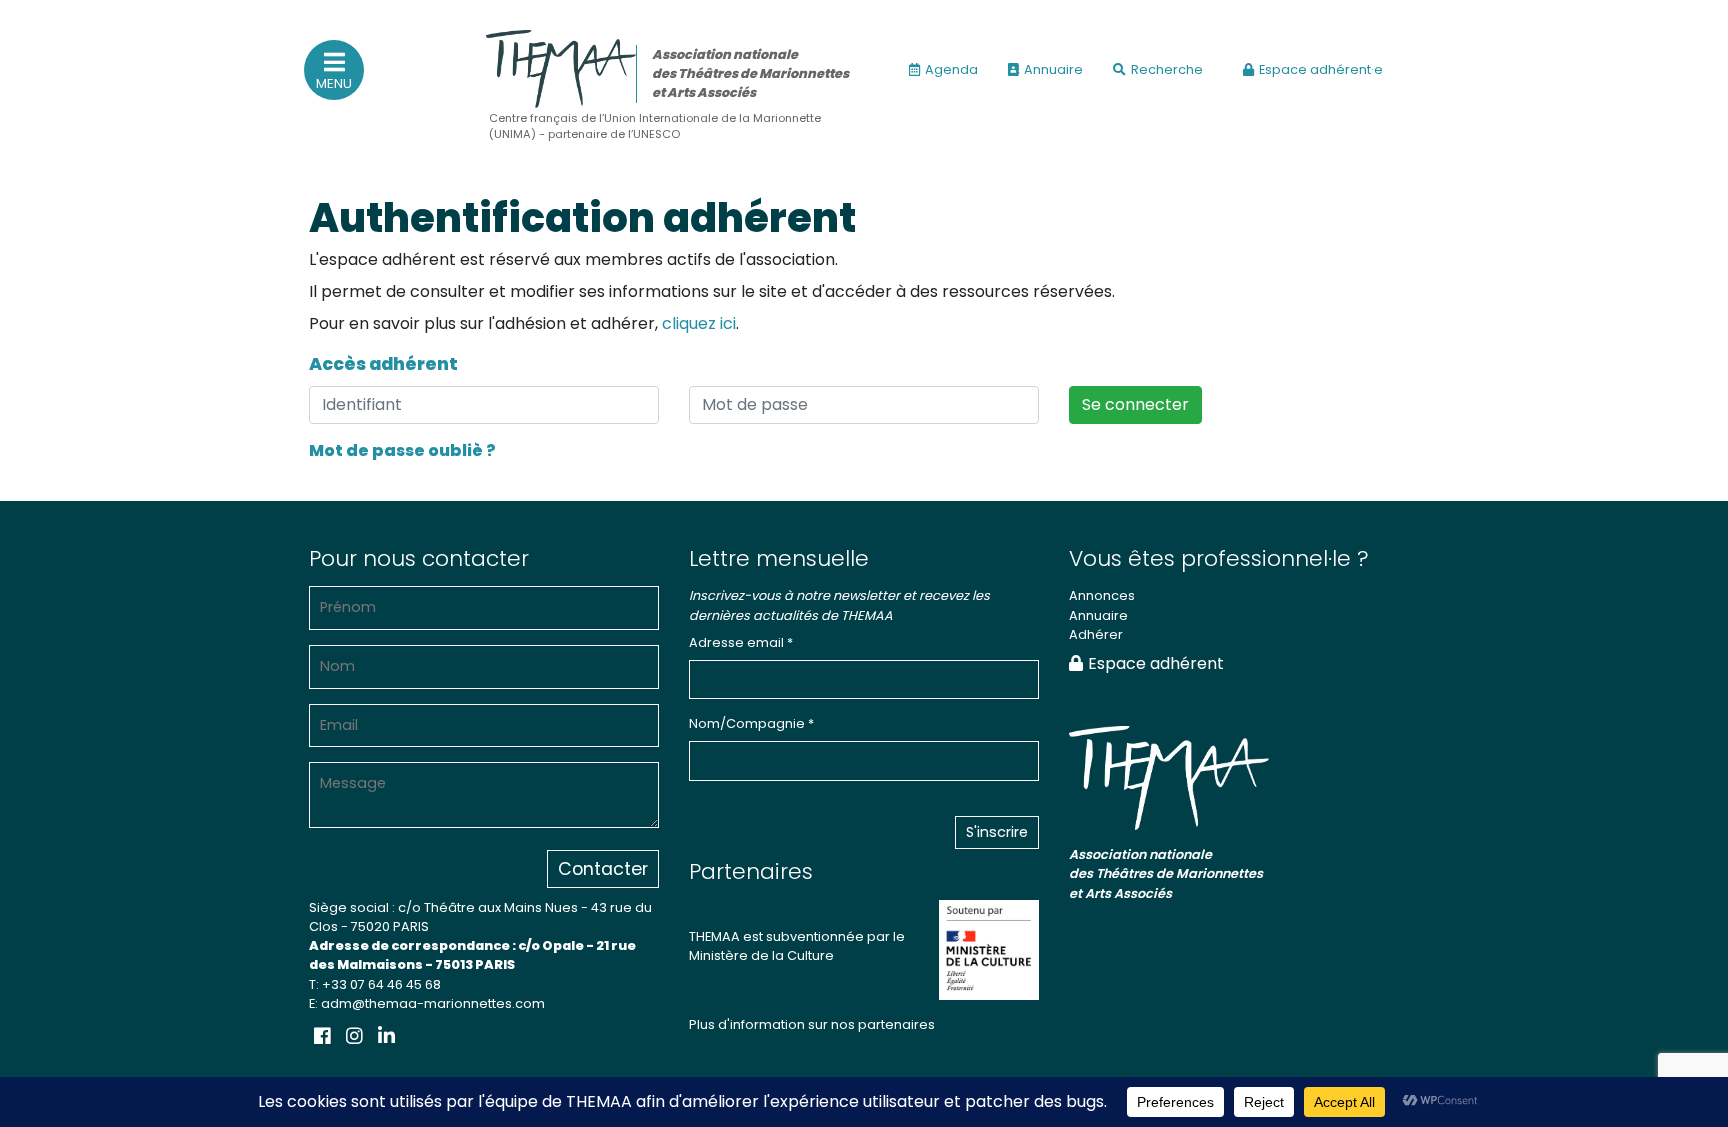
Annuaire (1053, 69)
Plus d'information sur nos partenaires (812, 1024)
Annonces (1102, 595)
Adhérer (1096, 634)
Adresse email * (741, 642)
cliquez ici (699, 323)
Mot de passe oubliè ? (402, 450)
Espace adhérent (1156, 663)
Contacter (603, 869)
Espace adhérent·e (1321, 69)
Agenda (951, 69)
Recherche (1167, 69)
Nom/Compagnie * (751, 723)
